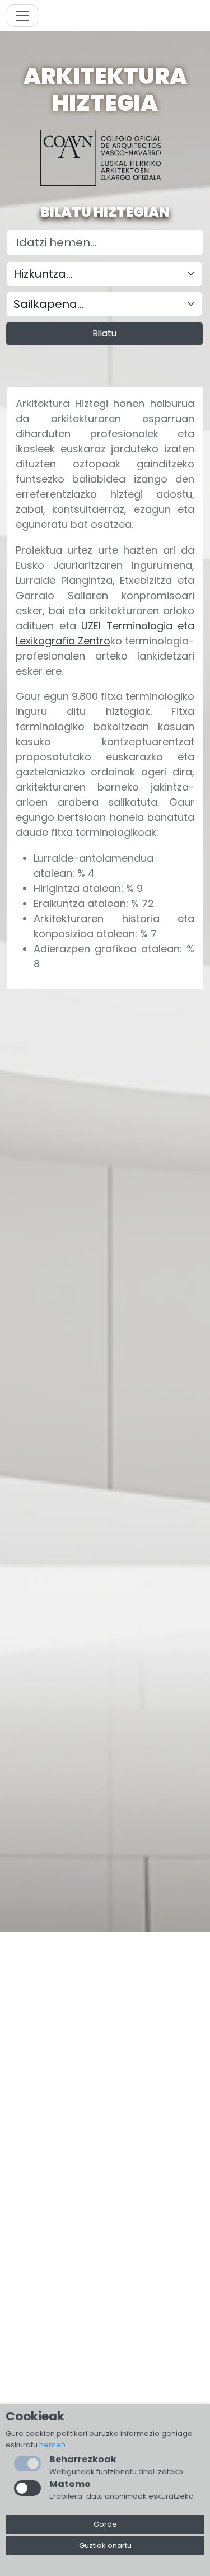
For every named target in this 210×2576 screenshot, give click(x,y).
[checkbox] (27, 2488)
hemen (52, 2445)
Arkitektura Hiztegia (105, 90)
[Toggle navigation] (22, 16)
